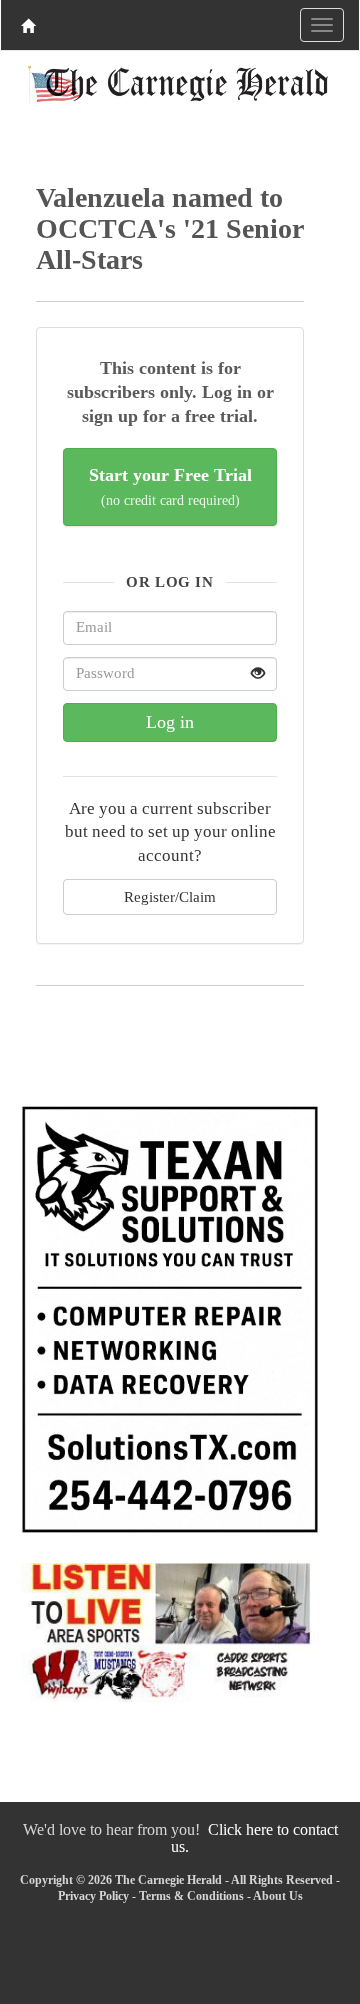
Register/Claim (170, 896)
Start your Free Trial (170, 486)
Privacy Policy (93, 1896)
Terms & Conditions (191, 1896)
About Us (278, 1896)
